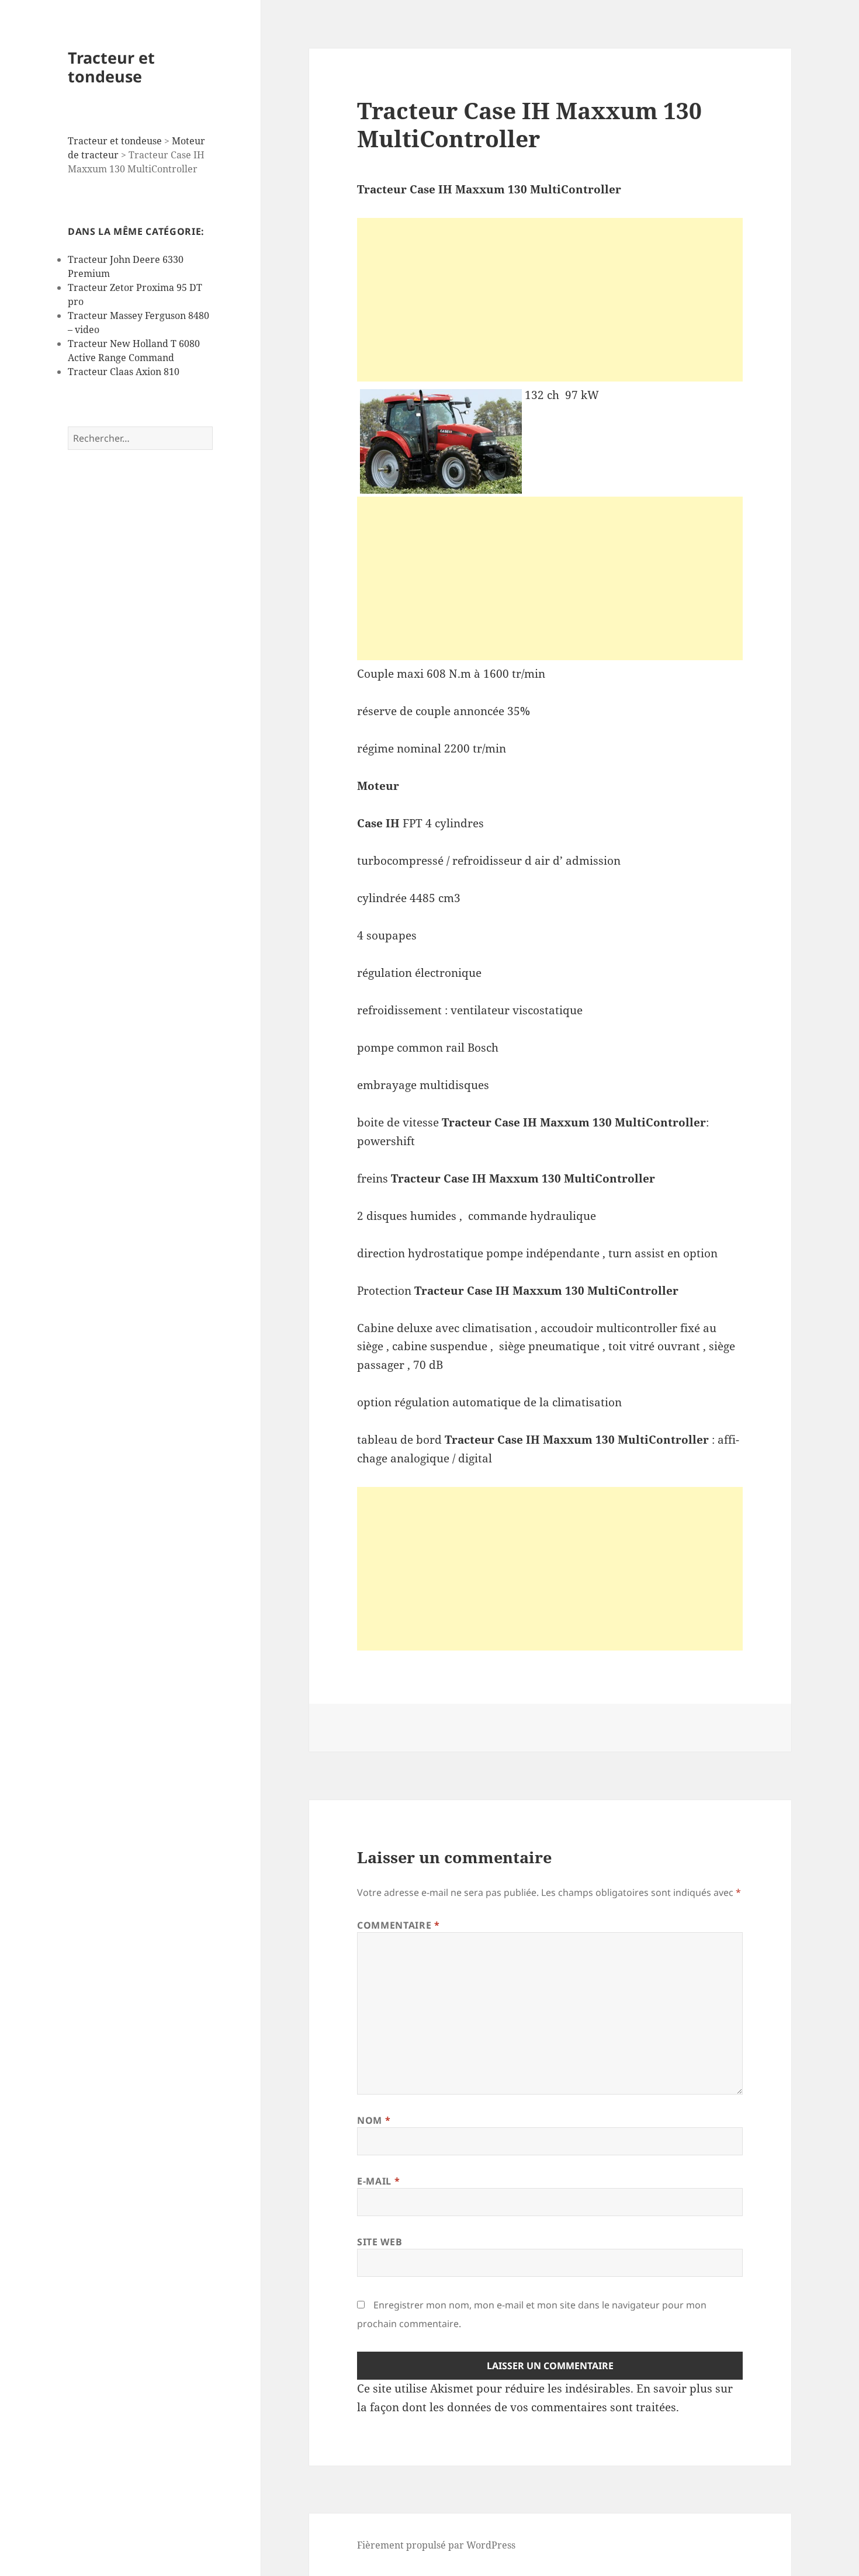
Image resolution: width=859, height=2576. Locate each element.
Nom (374, 2120)
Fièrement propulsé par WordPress (436, 2545)
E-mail (378, 2181)
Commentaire (398, 1925)
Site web (380, 2242)
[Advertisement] (550, 300)
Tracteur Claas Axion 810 (124, 372)
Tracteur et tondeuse (111, 67)
